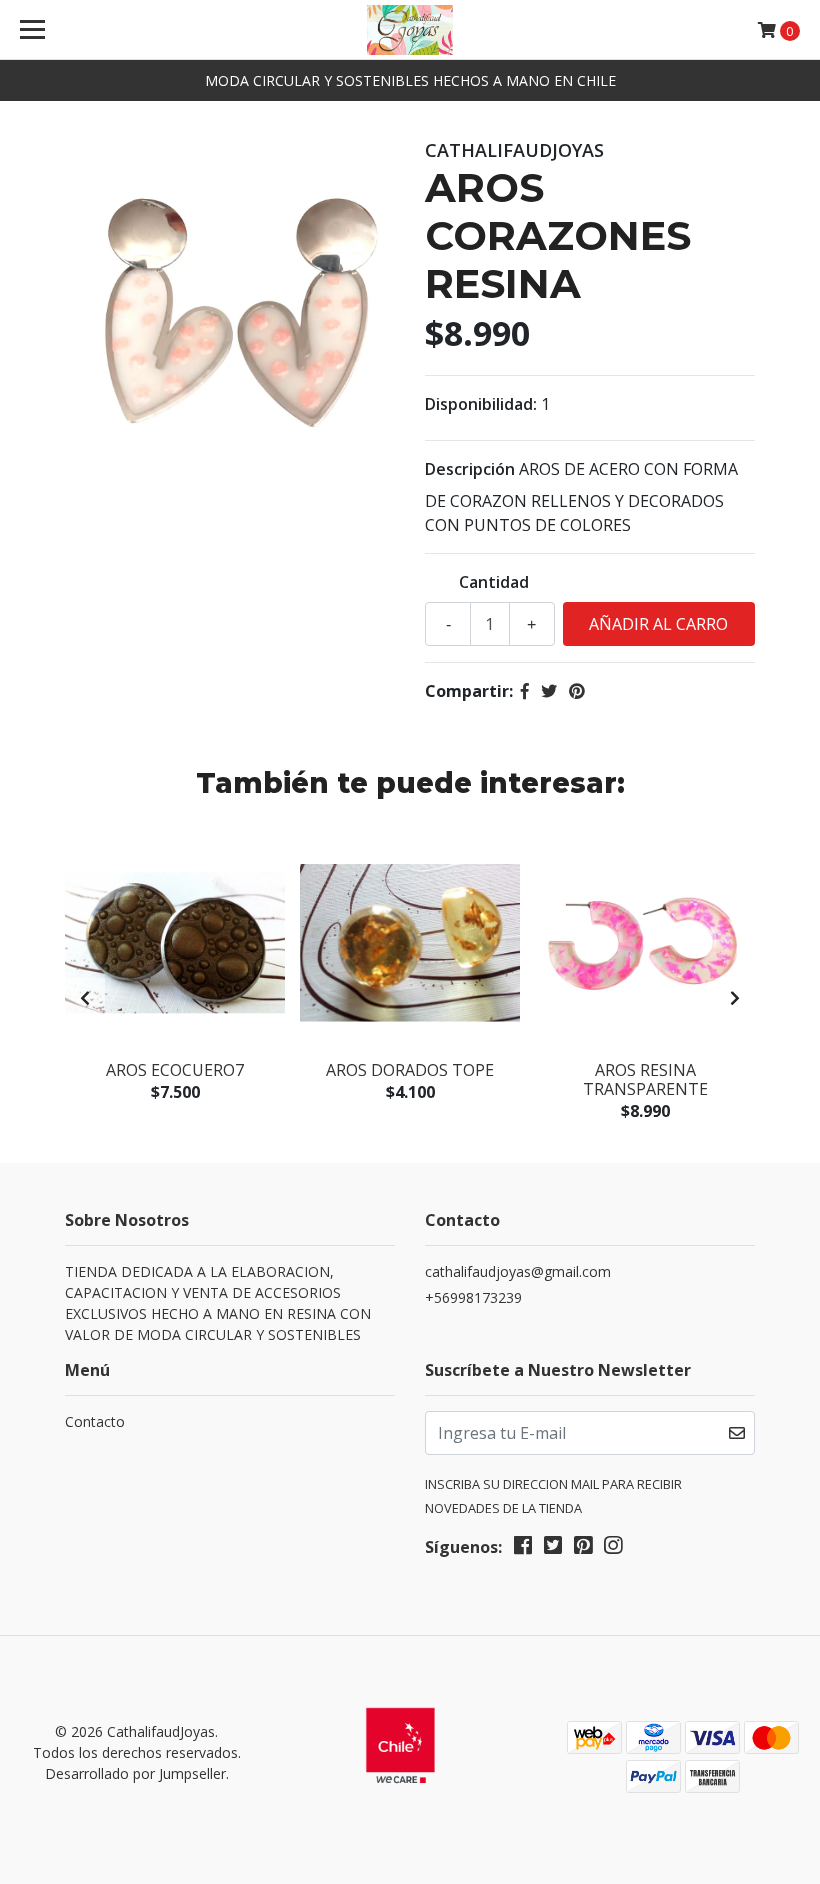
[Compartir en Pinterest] (577, 691)
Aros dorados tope (410, 1070)
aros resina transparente (645, 1079)
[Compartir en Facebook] (525, 691)
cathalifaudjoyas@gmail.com (518, 1271)
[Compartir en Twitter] (549, 691)
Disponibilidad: (481, 404)
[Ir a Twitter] (553, 1549)
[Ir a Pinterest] (583, 1549)
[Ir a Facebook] (523, 1549)
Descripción (470, 469)
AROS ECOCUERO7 (175, 1070)
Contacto (95, 1421)
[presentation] (85, 998)
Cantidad (494, 582)
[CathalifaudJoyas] (409, 30)
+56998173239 (473, 1297)
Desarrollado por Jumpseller (135, 1773)
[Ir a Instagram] (613, 1549)
